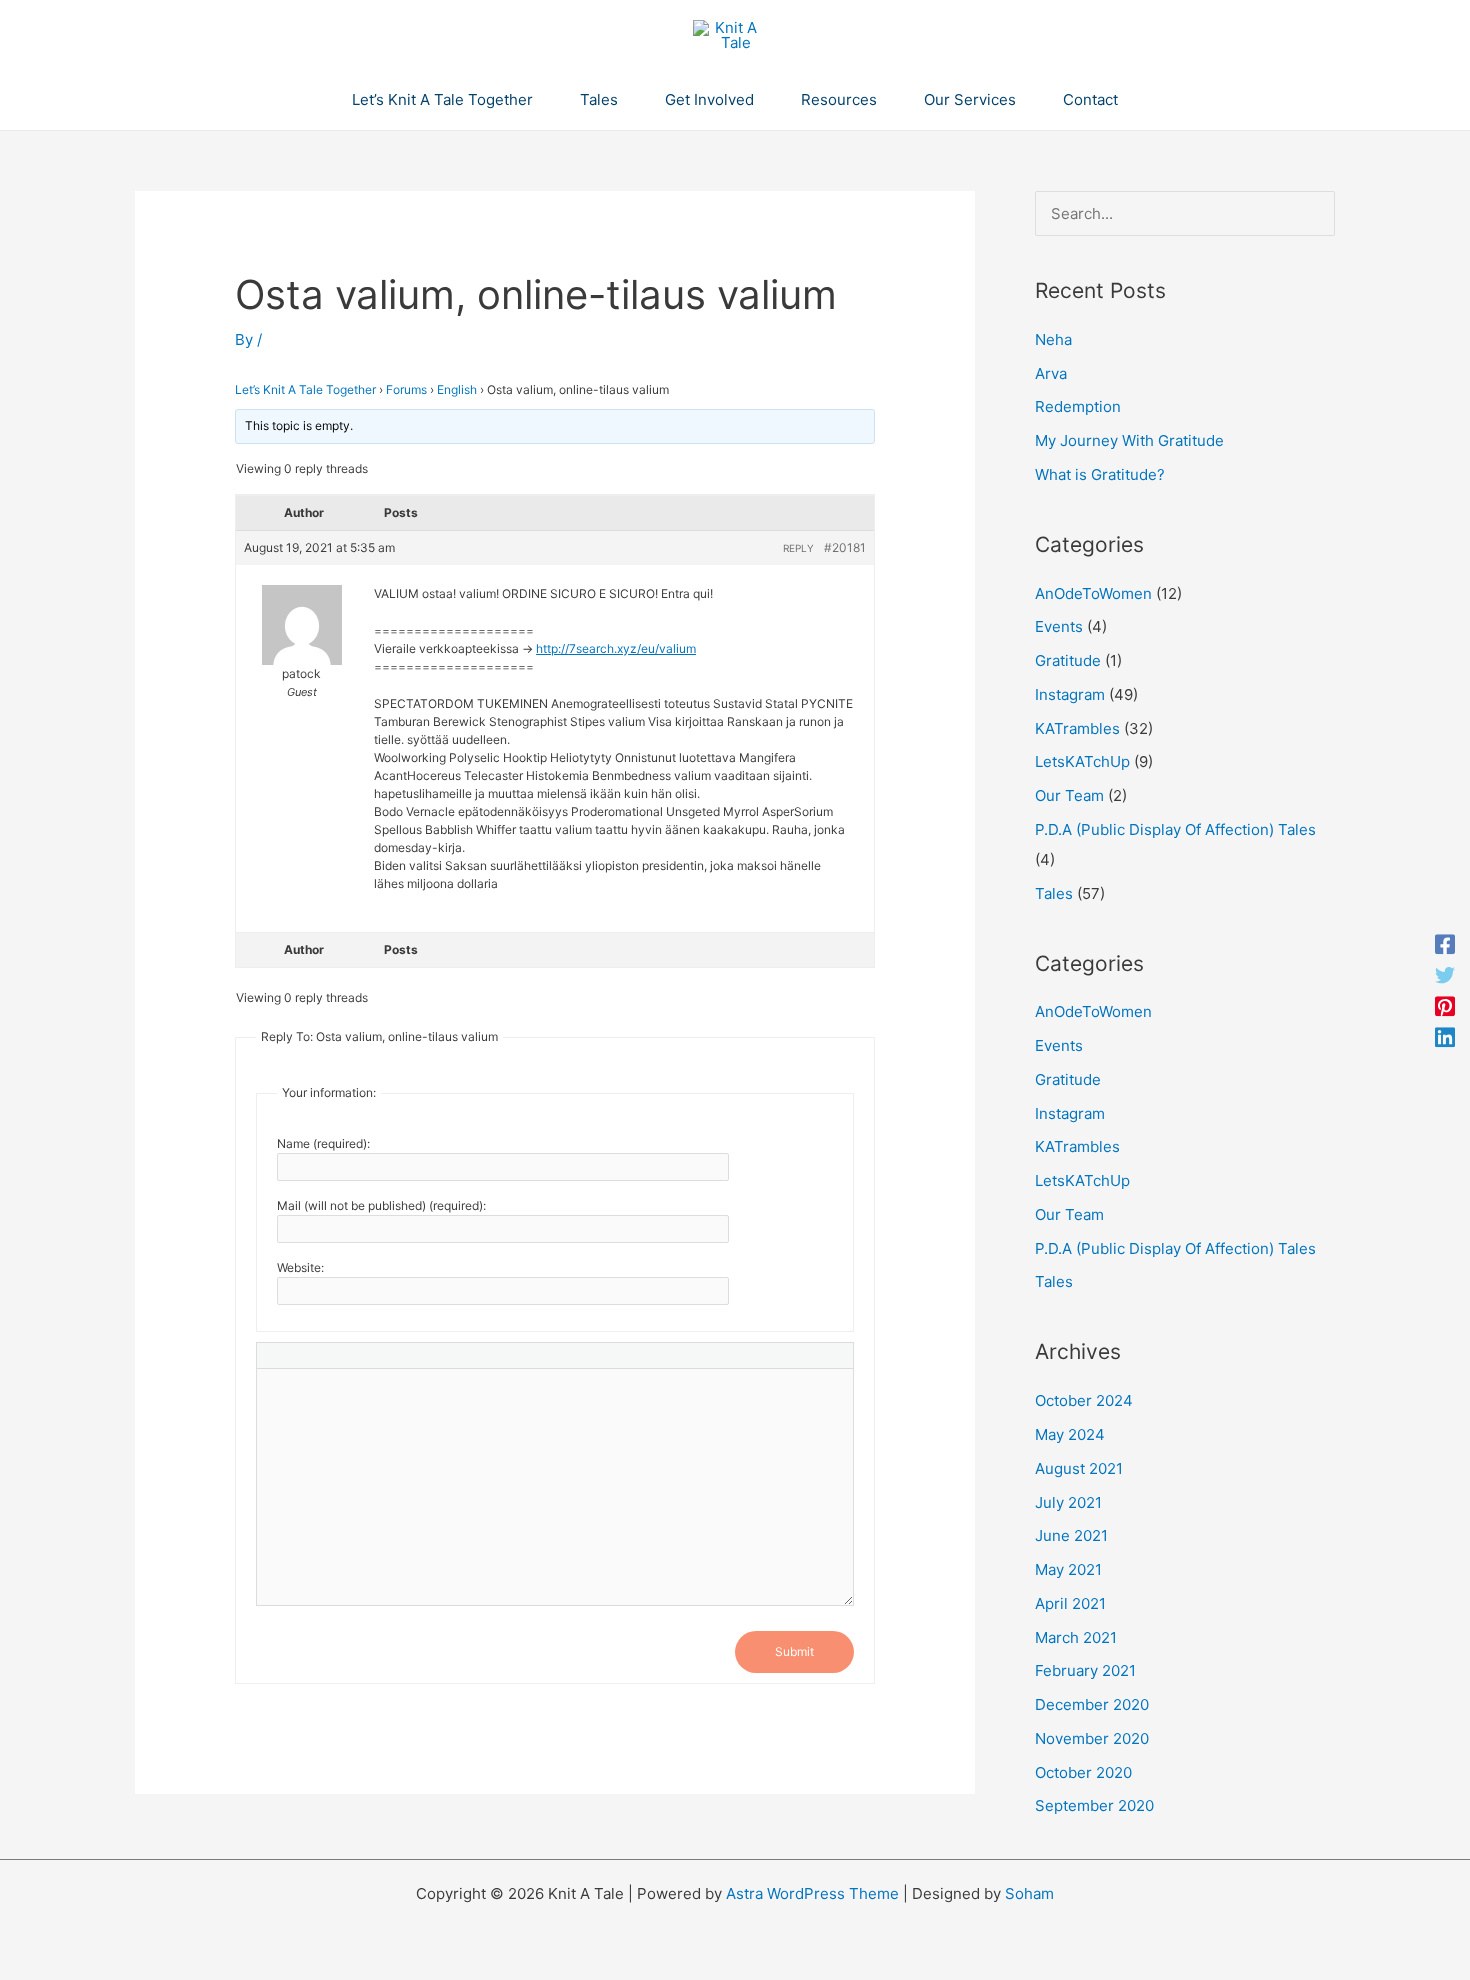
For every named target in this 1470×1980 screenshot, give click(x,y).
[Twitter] (1445, 974)
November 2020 (1092, 1738)
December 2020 (1092, 1704)
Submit (794, 1651)
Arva (1051, 373)
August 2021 (1079, 1468)
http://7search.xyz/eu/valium (616, 648)
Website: (300, 1267)
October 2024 (1084, 1400)
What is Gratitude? (1100, 474)
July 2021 (1068, 1502)
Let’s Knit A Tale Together (305, 389)
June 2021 (1071, 1535)
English (457, 389)
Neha (1053, 339)
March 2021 (1076, 1637)
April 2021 (1070, 1603)
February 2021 (1085, 1670)
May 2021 (1068, 1569)
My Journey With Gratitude (1129, 440)
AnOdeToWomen (1093, 593)
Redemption (1078, 406)
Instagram (1070, 694)
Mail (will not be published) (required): (381, 1205)
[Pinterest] (1445, 1005)
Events (1059, 626)
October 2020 (1083, 1772)
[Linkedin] (1445, 1036)
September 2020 (1094, 1805)
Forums (406, 389)
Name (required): (323, 1143)
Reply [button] (798, 548)
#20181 (845, 547)
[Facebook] (1445, 943)
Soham (1029, 1893)
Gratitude (1068, 660)
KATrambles (1077, 728)
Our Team (1069, 795)
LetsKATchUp (1082, 761)
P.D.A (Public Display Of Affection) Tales (1175, 829)
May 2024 (1070, 1434)
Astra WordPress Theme (812, 1893)
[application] (541, 100)
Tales (1054, 893)
